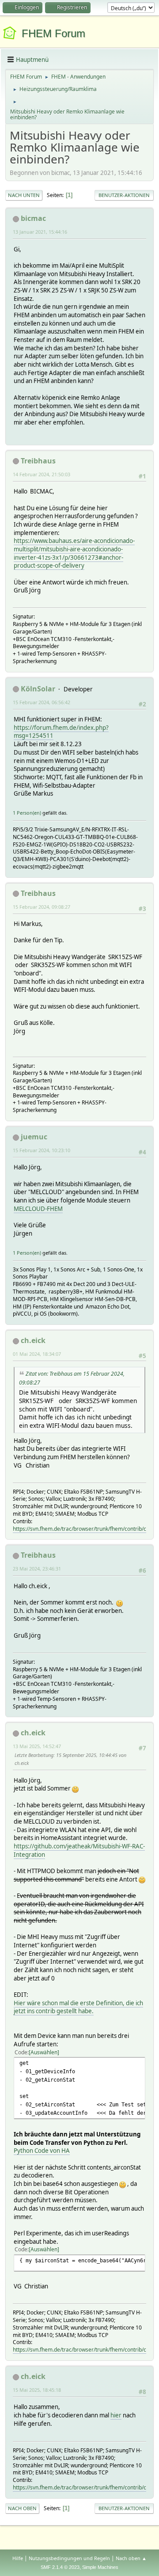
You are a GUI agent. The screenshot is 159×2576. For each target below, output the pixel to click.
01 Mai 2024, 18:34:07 (37, 1354)
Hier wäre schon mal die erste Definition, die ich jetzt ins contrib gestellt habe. (78, 2007)
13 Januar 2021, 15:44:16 (40, 232)
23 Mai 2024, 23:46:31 (37, 1569)
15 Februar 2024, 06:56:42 (42, 702)
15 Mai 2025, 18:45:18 (37, 2390)
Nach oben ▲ (131, 2558)
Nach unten (24, 195)
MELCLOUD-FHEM (38, 1209)
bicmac (33, 218)
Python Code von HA (42, 2151)
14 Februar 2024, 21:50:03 (42, 474)
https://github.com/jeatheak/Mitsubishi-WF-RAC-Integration (79, 1850)
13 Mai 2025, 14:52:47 (37, 1746)
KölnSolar (38, 689)
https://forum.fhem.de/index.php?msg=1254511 (61, 732)
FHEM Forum (53, 33)
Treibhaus (38, 461)
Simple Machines (100, 2567)
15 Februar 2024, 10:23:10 (42, 1150)
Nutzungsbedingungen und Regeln (69, 2558)
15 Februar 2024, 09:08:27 (42, 907)
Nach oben (22, 2508)
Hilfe (18, 2558)
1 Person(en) (27, 813)
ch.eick (33, 1340)
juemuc (34, 1137)
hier (116, 2415)
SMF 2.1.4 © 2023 (60, 2567)
